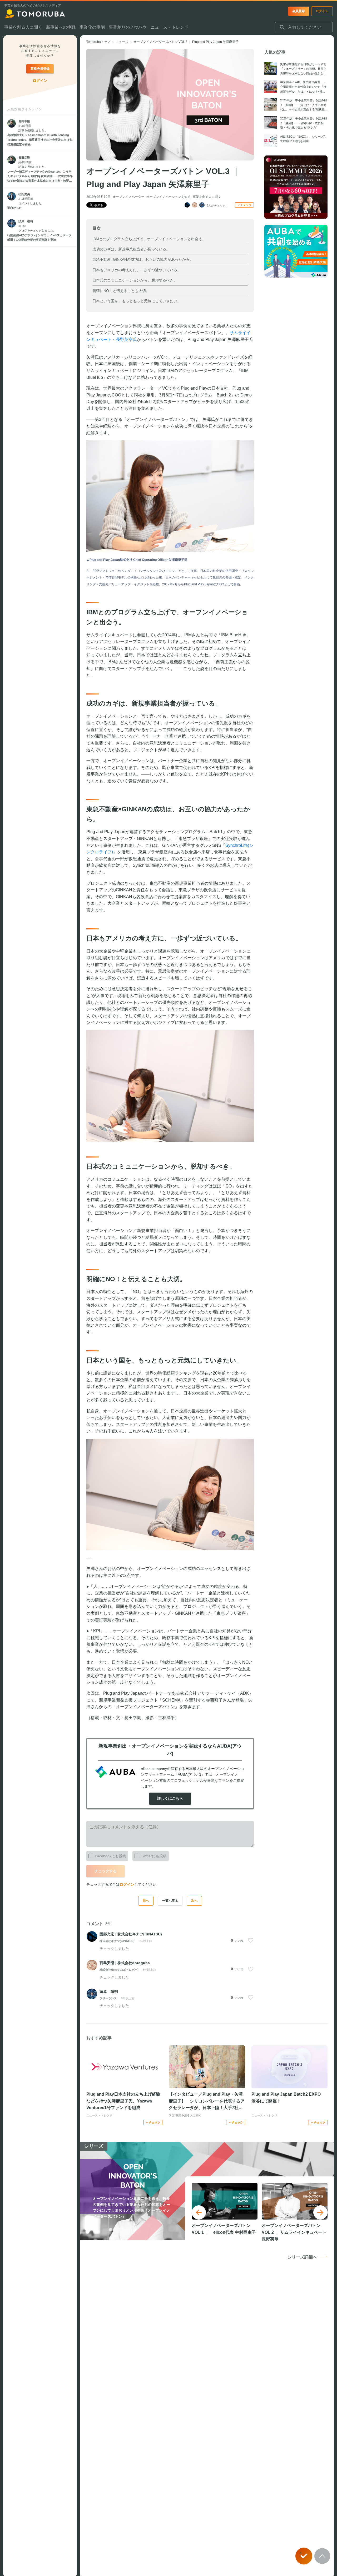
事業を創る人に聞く (207, 197)
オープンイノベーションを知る (168, 197)
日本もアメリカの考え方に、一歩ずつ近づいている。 (137, 270)
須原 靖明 (109, 1991)
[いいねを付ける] (251, 1940)
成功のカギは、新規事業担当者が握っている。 (131, 249)
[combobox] (304, 27)
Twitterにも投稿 (154, 1856)
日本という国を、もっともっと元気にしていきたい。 (137, 301)
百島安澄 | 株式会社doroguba (125, 1963)
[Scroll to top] (322, 2556)
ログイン (127, 1884)
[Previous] (199, 2212)
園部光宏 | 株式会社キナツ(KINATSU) (131, 1934)
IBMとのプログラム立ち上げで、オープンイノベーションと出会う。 (149, 239)
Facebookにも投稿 (110, 1856)
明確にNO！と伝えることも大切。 (121, 291)
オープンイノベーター (128, 197)
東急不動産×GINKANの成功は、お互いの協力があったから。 (143, 259)
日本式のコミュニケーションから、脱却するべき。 (135, 280)
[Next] (320, 2212)
